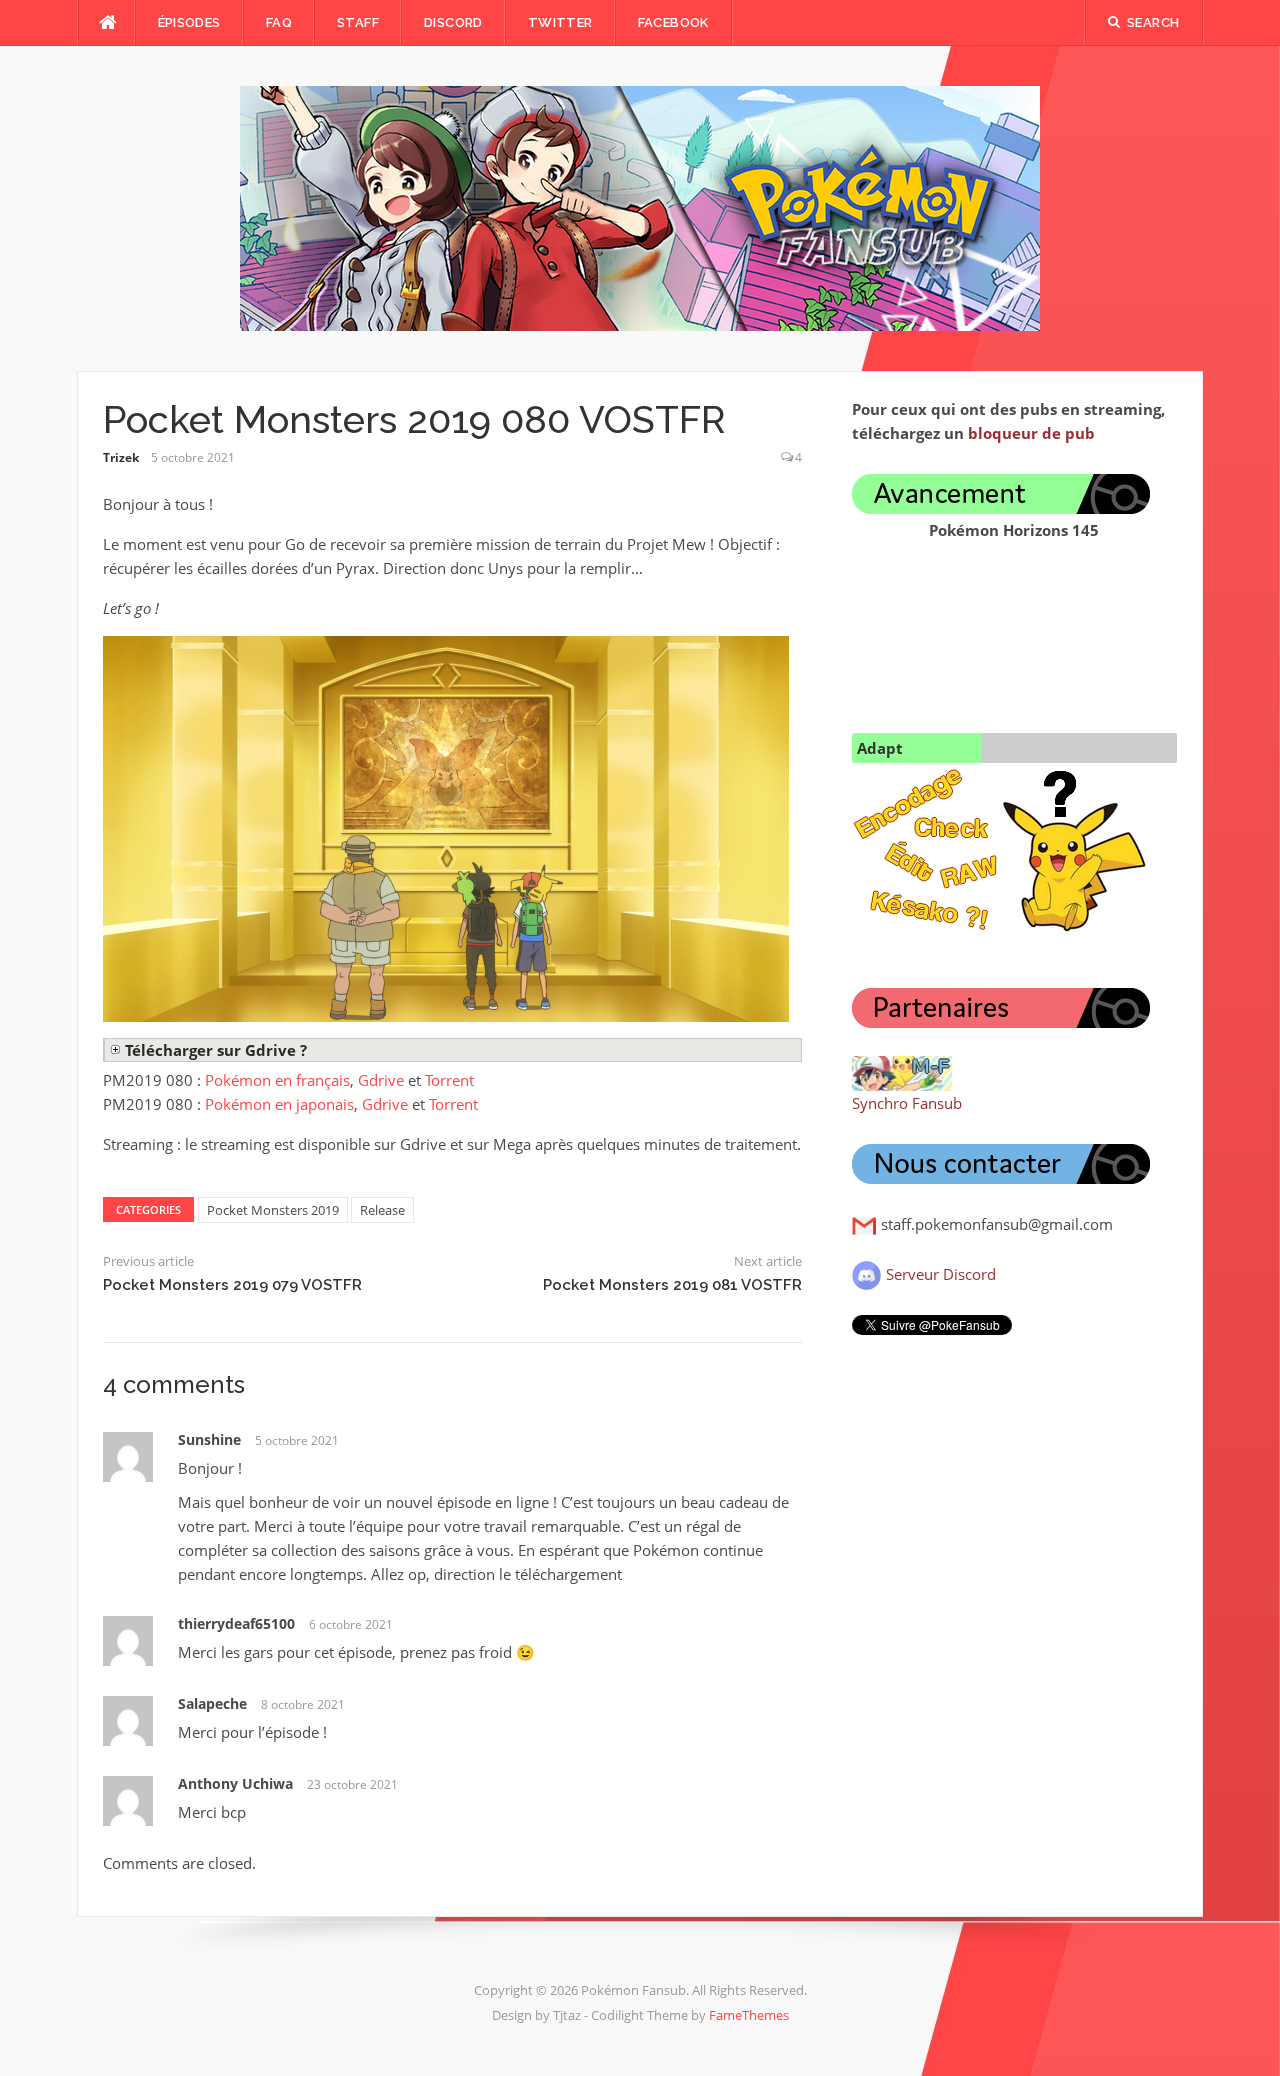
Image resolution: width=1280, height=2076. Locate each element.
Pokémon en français (277, 1080)
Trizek (121, 457)
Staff (358, 22)
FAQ (279, 22)
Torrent (449, 1080)
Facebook (673, 22)
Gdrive (381, 1080)
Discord (453, 22)
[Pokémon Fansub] (640, 207)
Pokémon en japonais (279, 1104)
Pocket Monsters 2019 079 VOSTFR (232, 1285)
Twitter (560, 22)
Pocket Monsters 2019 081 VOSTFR (672, 1285)
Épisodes (189, 22)
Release (382, 1210)
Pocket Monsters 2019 (273, 1210)
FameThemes (749, 2015)
